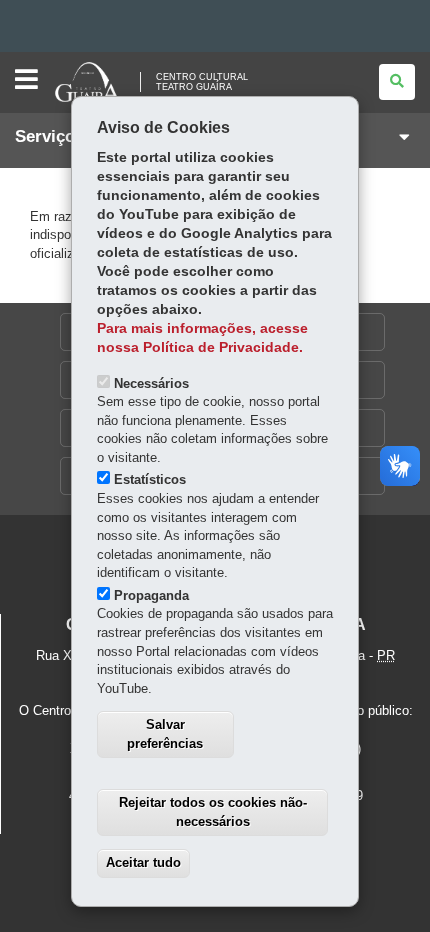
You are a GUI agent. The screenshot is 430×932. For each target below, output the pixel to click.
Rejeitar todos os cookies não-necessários (213, 812)
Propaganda (151, 595)
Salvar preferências (165, 734)
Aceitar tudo (143, 862)
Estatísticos (150, 479)
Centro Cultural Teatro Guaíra (202, 82)
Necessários (151, 383)
